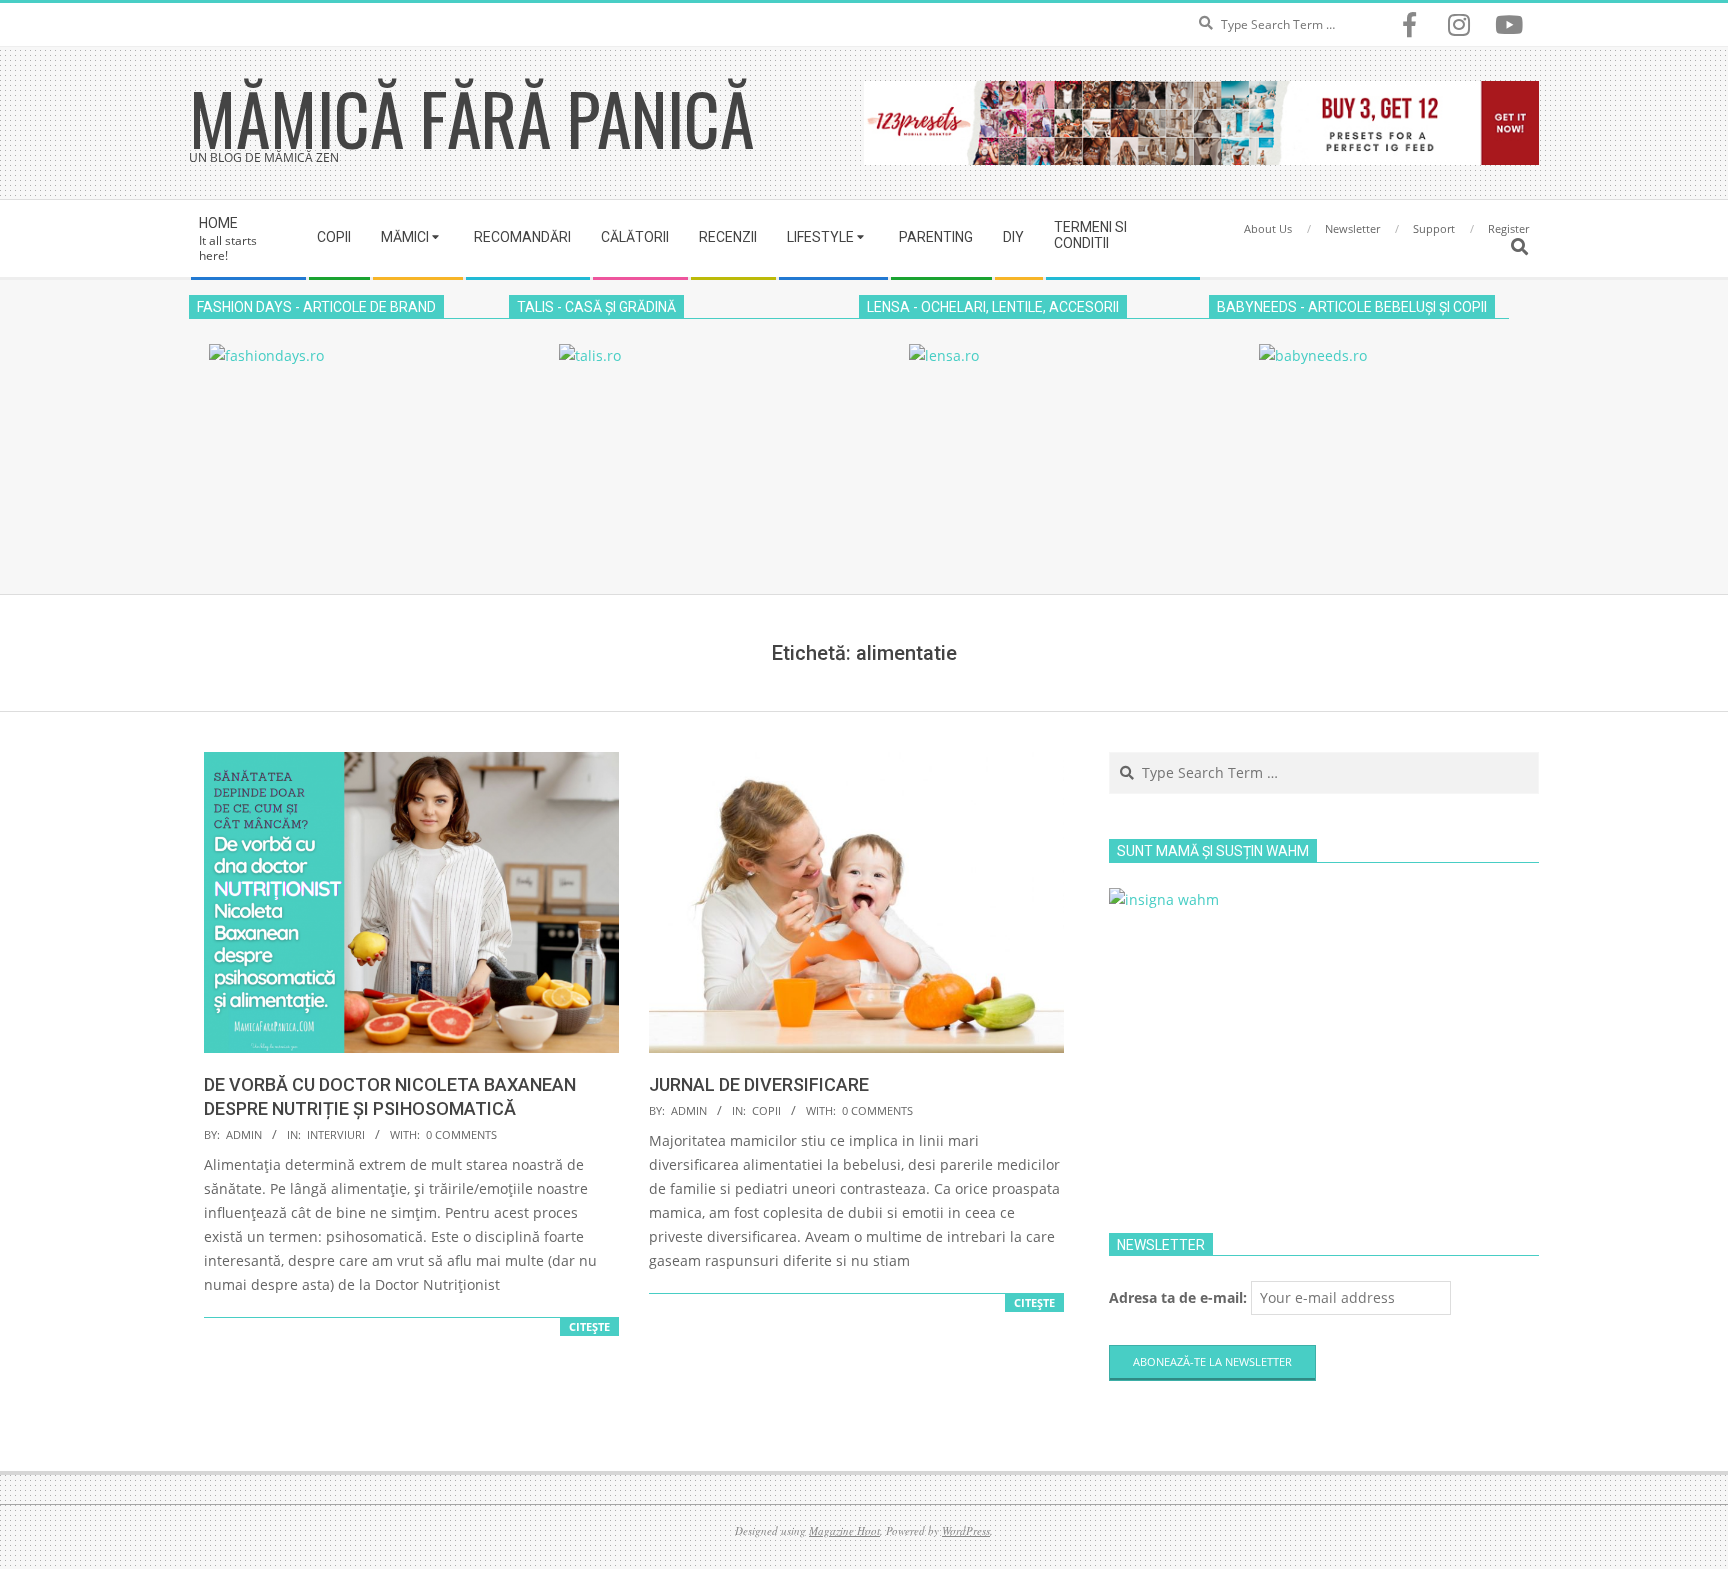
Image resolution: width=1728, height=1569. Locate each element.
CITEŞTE (589, 1326)
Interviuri (336, 1134)
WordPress (966, 1530)
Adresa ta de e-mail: (1180, 1297)
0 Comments (461, 1134)
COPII (766, 1110)
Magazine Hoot (844, 1530)
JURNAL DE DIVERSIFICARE (759, 1084)
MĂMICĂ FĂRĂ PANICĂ (471, 117)
